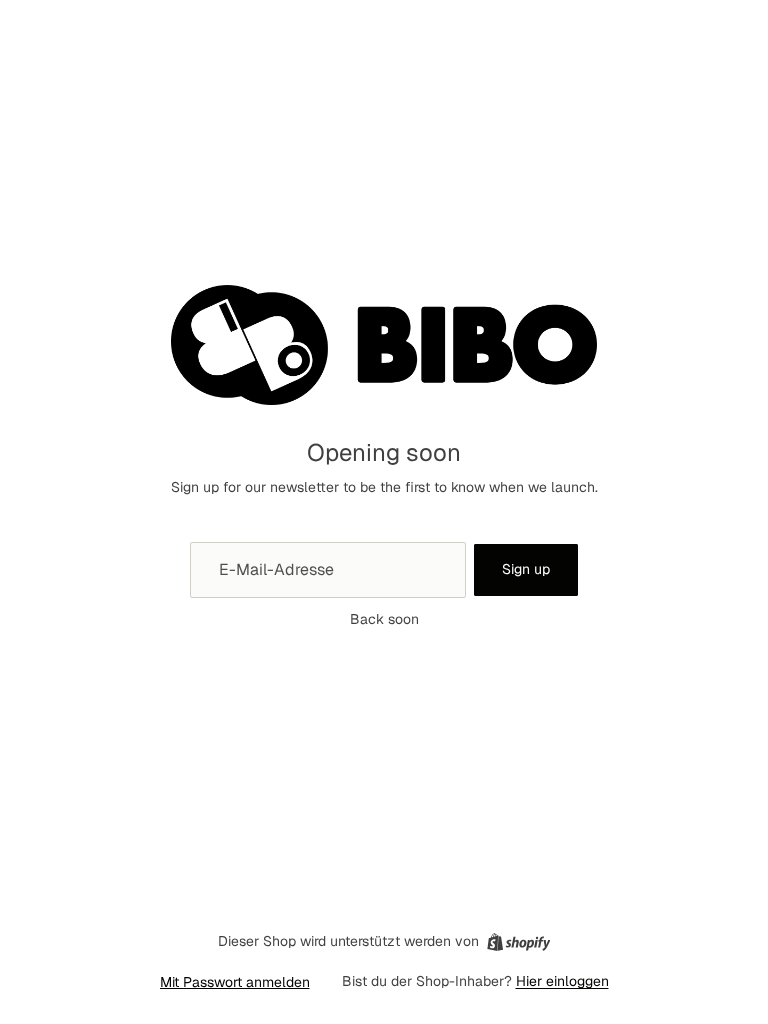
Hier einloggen (562, 981)
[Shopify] (518, 942)
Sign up (526, 569)
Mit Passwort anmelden (235, 982)
